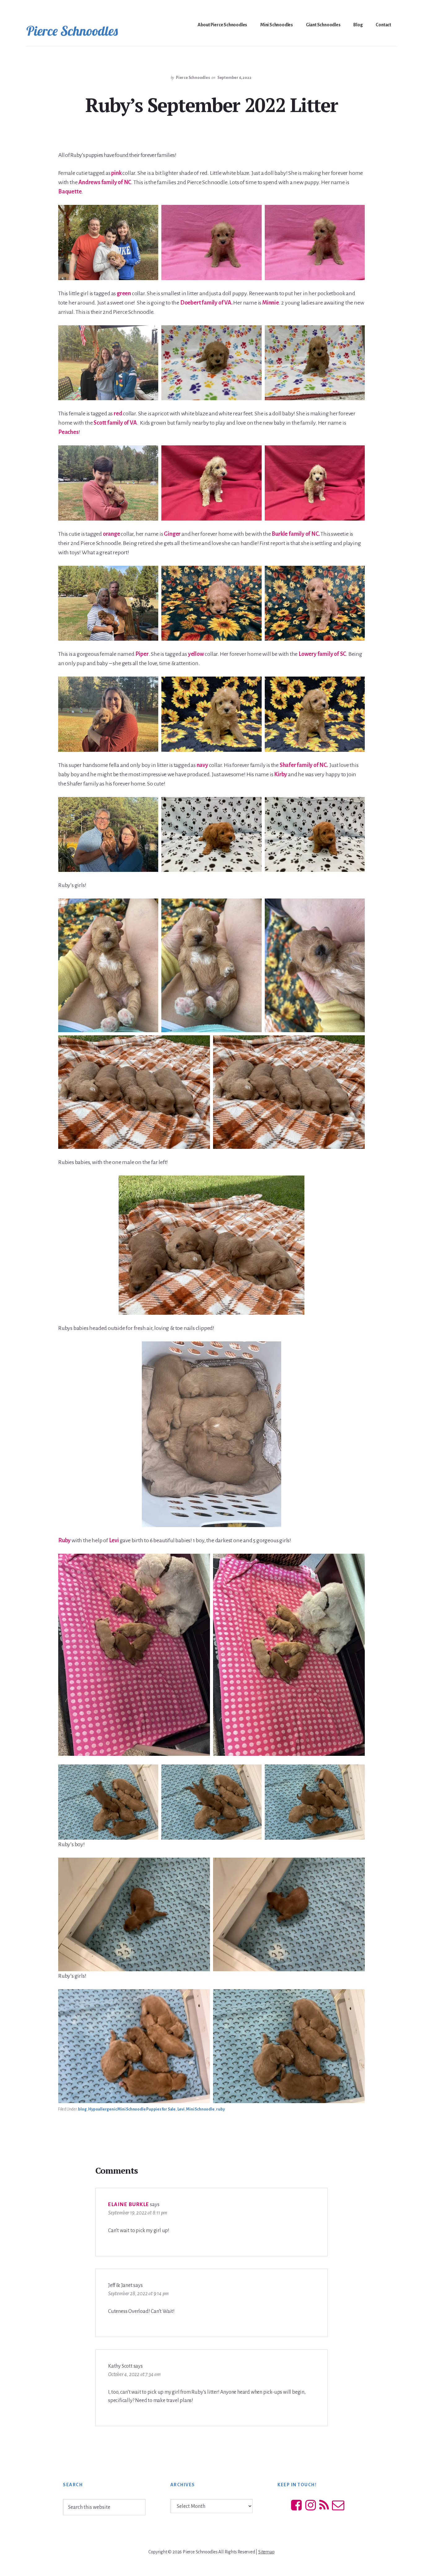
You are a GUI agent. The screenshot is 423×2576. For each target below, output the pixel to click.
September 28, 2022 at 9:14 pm (138, 2294)
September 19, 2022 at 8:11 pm (138, 2213)
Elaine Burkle (129, 2205)
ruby (220, 2109)
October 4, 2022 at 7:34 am (134, 2375)
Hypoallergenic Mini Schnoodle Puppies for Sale (132, 2109)
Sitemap (266, 2552)
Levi (181, 2109)
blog (82, 2109)
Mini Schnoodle (200, 2109)
